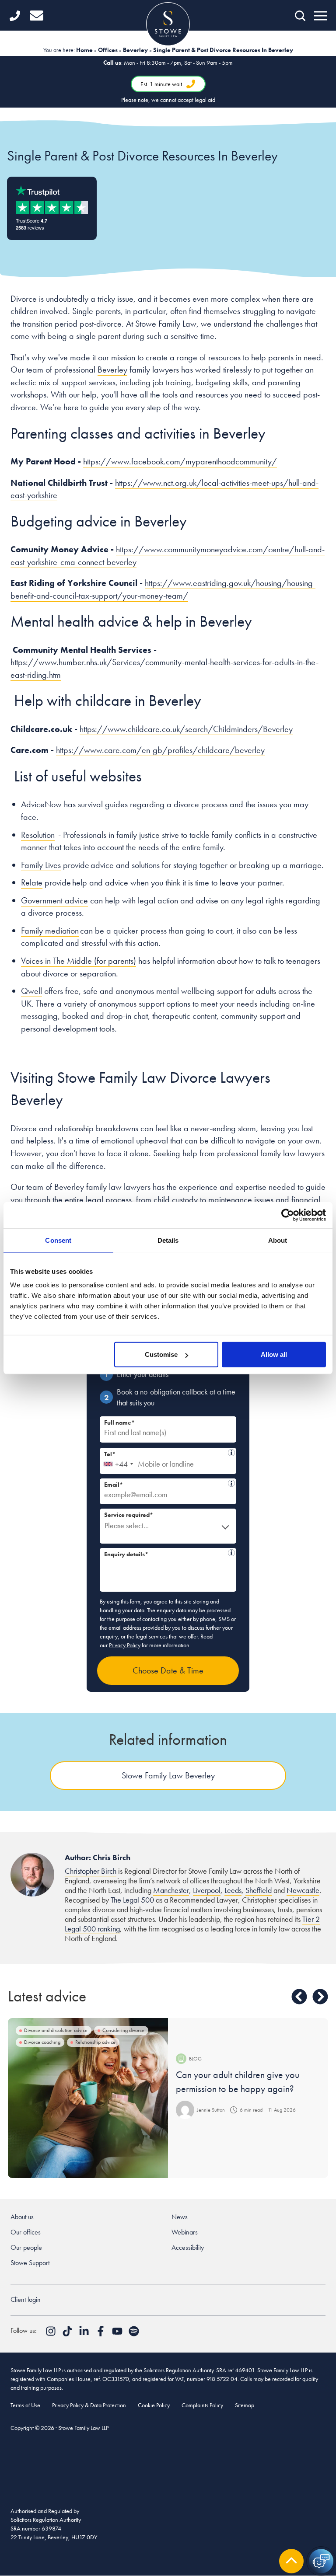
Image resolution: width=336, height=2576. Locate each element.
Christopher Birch (91, 1871)
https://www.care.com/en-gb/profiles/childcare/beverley (160, 750)
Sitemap (245, 2405)
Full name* (119, 1422)
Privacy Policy (125, 1645)
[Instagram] (52, 2334)
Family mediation (50, 931)
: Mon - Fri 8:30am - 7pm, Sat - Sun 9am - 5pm (168, 81)
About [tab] (278, 1240)
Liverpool (207, 1890)
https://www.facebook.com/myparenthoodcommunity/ (180, 461)
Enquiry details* (166, 1553)
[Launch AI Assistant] (321, 2561)
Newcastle (303, 1890)
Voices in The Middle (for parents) (79, 961)
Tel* (166, 1453)
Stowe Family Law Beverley (168, 1775)
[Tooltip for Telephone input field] (231, 1453)
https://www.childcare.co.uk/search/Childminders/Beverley (186, 729)
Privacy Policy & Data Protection (89, 2405)
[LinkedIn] (85, 2334)
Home (84, 50)
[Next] (320, 1997)
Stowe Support (30, 2263)
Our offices (26, 2232)
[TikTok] (68, 2334)
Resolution (38, 835)
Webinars (185, 2232)
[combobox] (118, 1461)
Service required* (129, 1515)
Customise (161, 1354)
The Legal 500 (132, 1900)
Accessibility (188, 2247)
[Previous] (299, 1997)
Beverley (135, 50)
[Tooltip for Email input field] (231, 1483)
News (180, 2217)
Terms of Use (25, 2405)
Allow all (274, 1354)
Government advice (54, 900)
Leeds (233, 1890)
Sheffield (259, 1890)
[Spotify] (134, 2334)
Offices (108, 50)
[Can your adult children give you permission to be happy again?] (88, 2098)
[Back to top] (291, 2561)
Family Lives (41, 865)
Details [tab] (168, 1240)
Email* (166, 1483)
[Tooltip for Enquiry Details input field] (231, 1553)
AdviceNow (41, 804)
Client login (26, 2299)
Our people (26, 2247)
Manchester (171, 1890)
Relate (32, 882)
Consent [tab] (58, 1240)
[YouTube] (118, 2334)
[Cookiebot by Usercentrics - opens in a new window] (288, 1215)
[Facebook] (101, 2334)
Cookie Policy (154, 2405)
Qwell (31, 991)
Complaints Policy (202, 2405)
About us (22, 2217)
